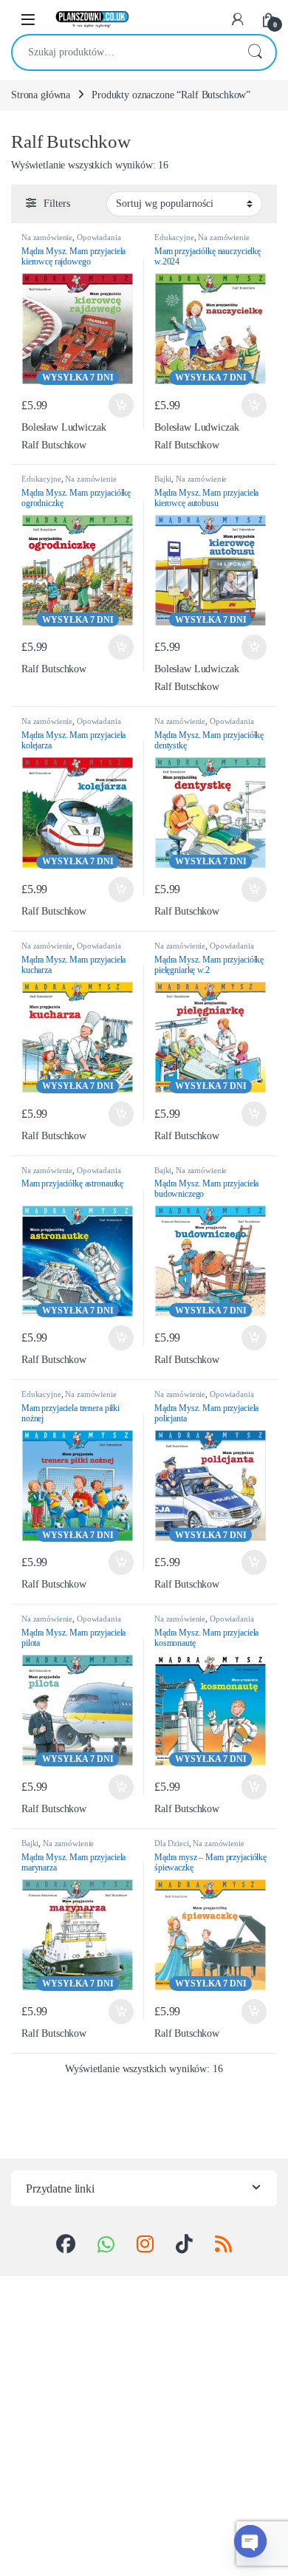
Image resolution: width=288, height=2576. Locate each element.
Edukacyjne (174, 237)
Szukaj (255, 52)
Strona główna (41, 95)
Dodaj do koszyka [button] (117, 406)
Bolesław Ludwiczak (64, 427)
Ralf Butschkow (54, 445)
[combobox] (123, 52)
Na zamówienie (47, 237)
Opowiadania (99, 237)
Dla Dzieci (172, 1843)
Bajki (163, 479)
